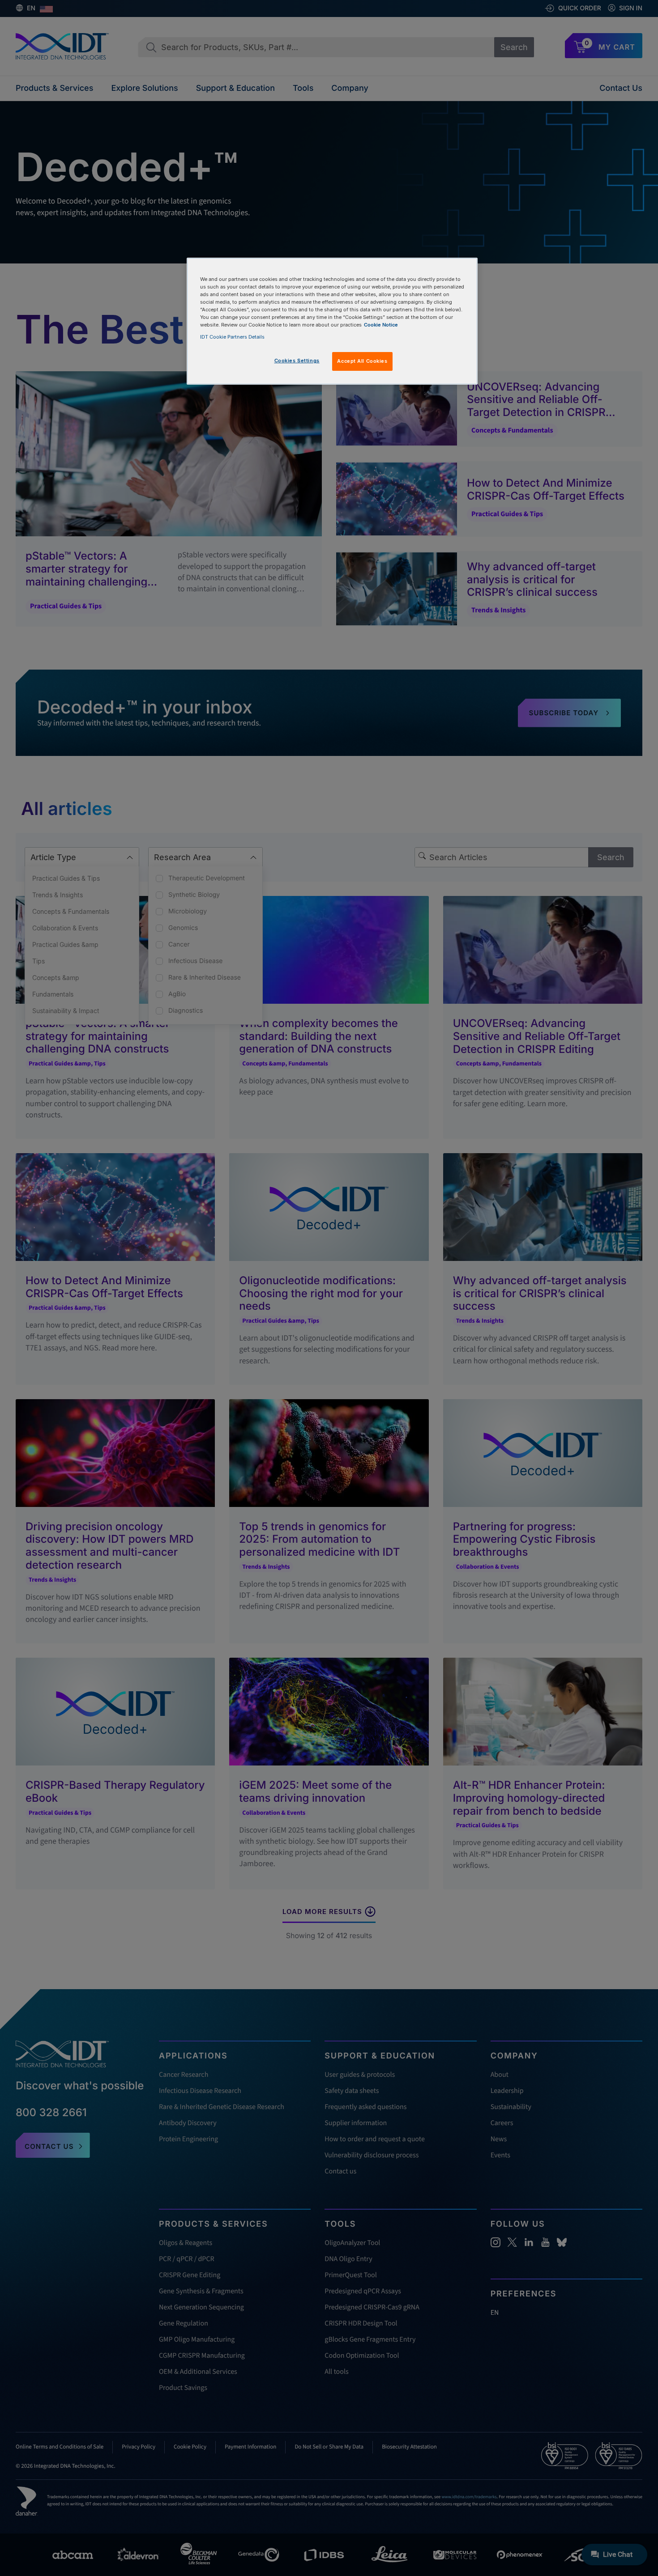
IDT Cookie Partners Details (232, 337)
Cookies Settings (297, 361)
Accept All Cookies (362, 361)
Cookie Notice (381, 325)
